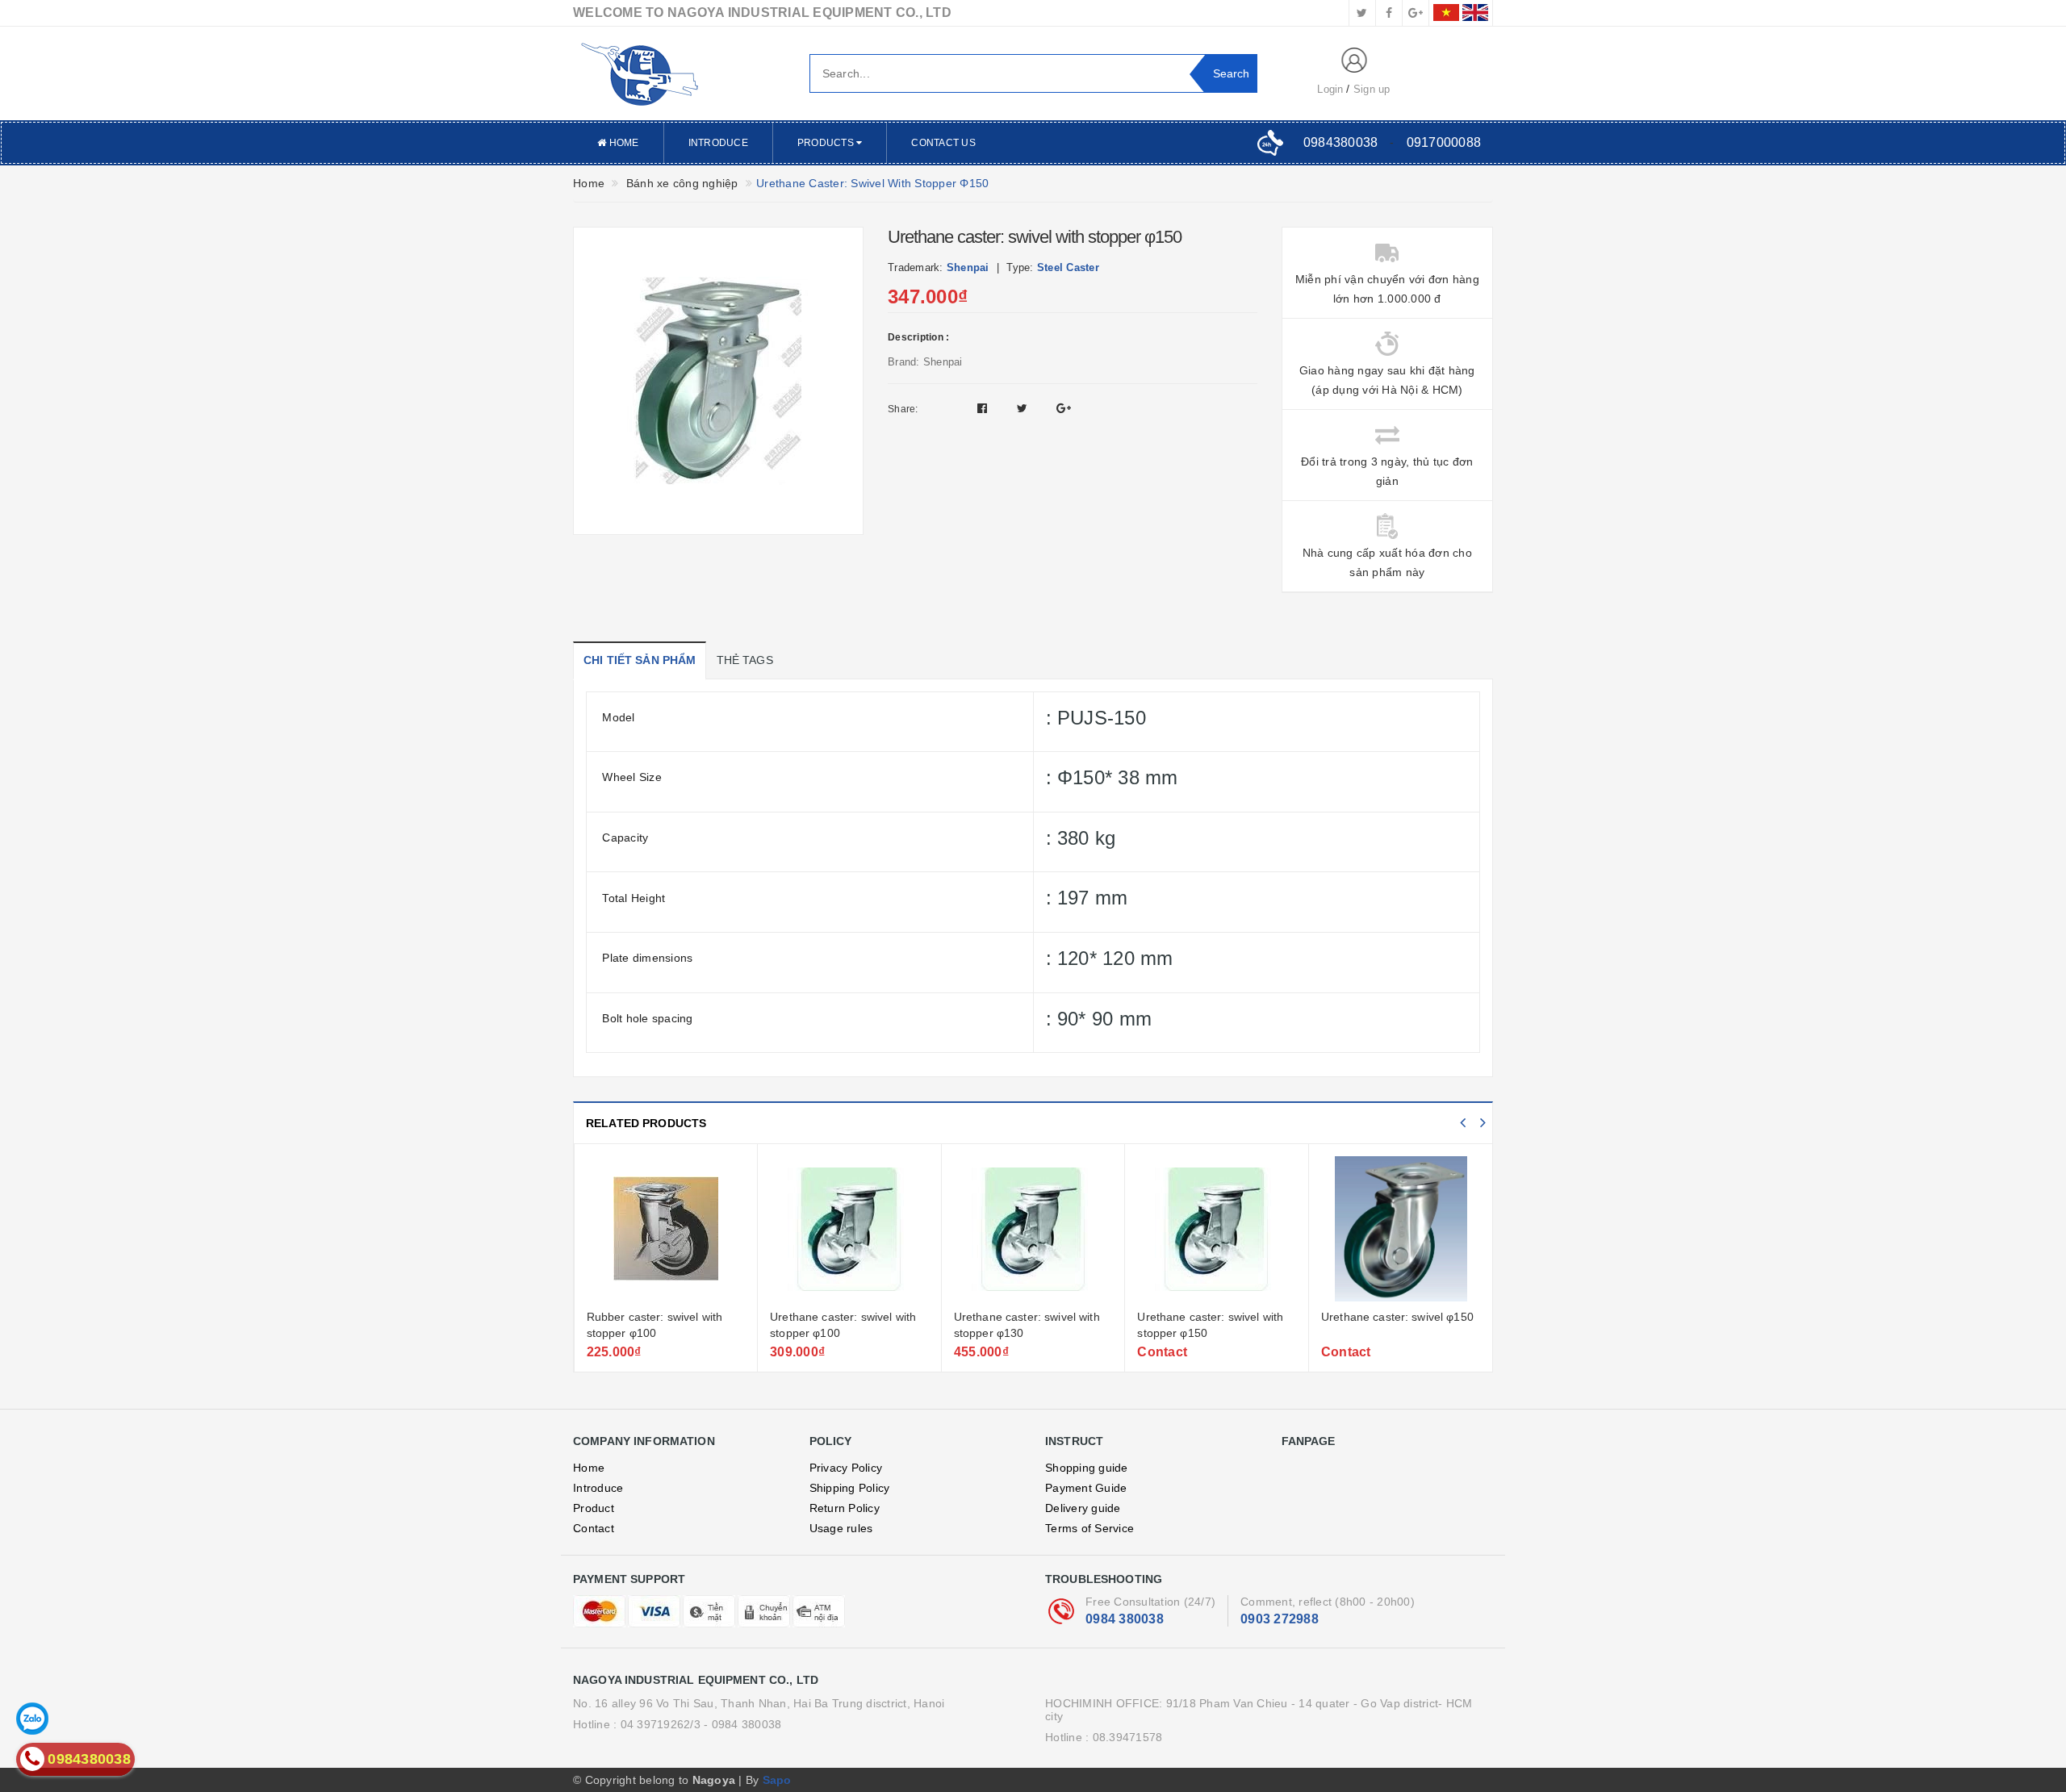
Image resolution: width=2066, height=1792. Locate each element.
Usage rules (841, 1528)
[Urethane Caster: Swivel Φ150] (1401, 1229)
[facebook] (1389, 13)
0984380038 (1341, 142)
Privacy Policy (846, 1468)
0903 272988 (1280, 1619)
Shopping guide (1087, 1468)
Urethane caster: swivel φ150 (1397, 1317)
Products (827, 143)
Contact (594, 1528)
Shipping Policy (850, 1488)
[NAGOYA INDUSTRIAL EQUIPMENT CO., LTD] (679, 73)
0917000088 (1444, 142)
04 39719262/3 (661, 1724)
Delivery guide (1083, 1508)
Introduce (718, 143)
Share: (903, 409)
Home (622, 143)
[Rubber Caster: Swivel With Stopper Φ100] (666, 1229)
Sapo (777, 1780)
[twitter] (1362, 13)
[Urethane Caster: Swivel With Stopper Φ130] (1033, 1229)
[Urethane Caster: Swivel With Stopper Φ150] (1217, 1229)
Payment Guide (1086, 1488)
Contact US (943, 143)
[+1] (1064, 408)
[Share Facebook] (984, 408)
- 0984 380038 (742, 1724)
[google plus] (1416, 13)
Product (594, 1508)
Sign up (1372, 89)
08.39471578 (1128, 1737)
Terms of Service (1089, 1528)
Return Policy (845, 1508)
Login (1330, 89)
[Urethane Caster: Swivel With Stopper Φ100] (849, 1229)
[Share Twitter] (1024, 408)
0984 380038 (1125, 1619)
